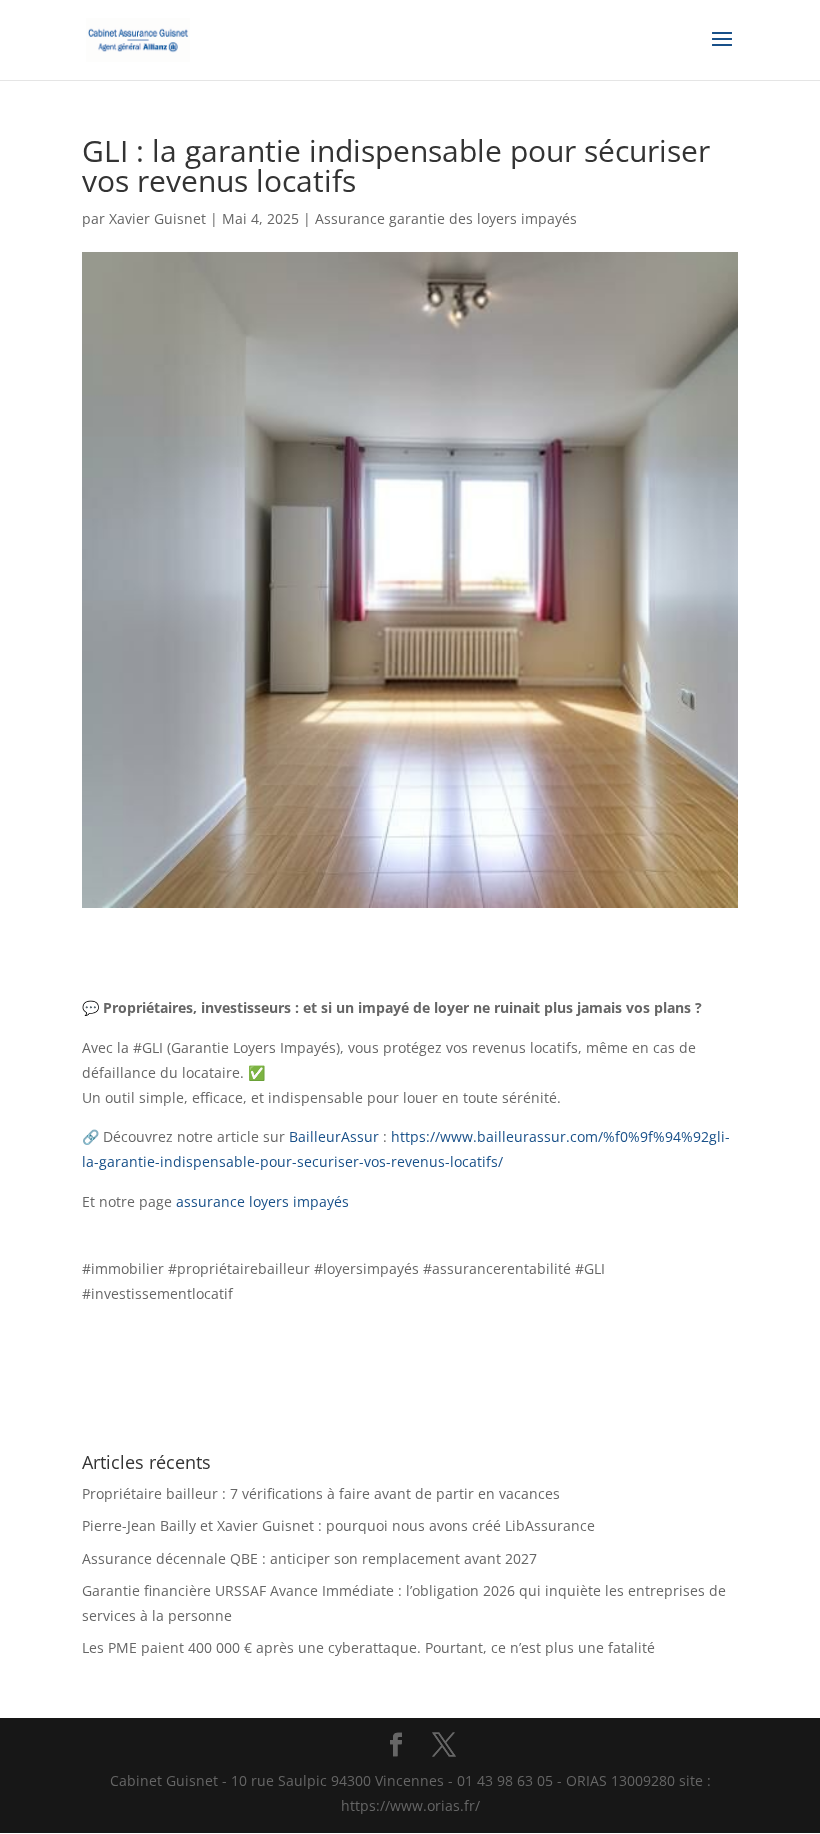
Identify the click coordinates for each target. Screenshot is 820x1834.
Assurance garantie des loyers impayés (446, 218)
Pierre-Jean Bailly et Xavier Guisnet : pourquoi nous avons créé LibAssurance (338, 1525)
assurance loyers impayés (266, 1201)
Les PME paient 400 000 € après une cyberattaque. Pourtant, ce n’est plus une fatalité (368, 1647)
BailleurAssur (334, 1136)
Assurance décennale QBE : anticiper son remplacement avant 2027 (309, 1558)
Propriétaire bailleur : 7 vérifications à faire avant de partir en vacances (321, 1493)
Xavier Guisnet (157, 218)
